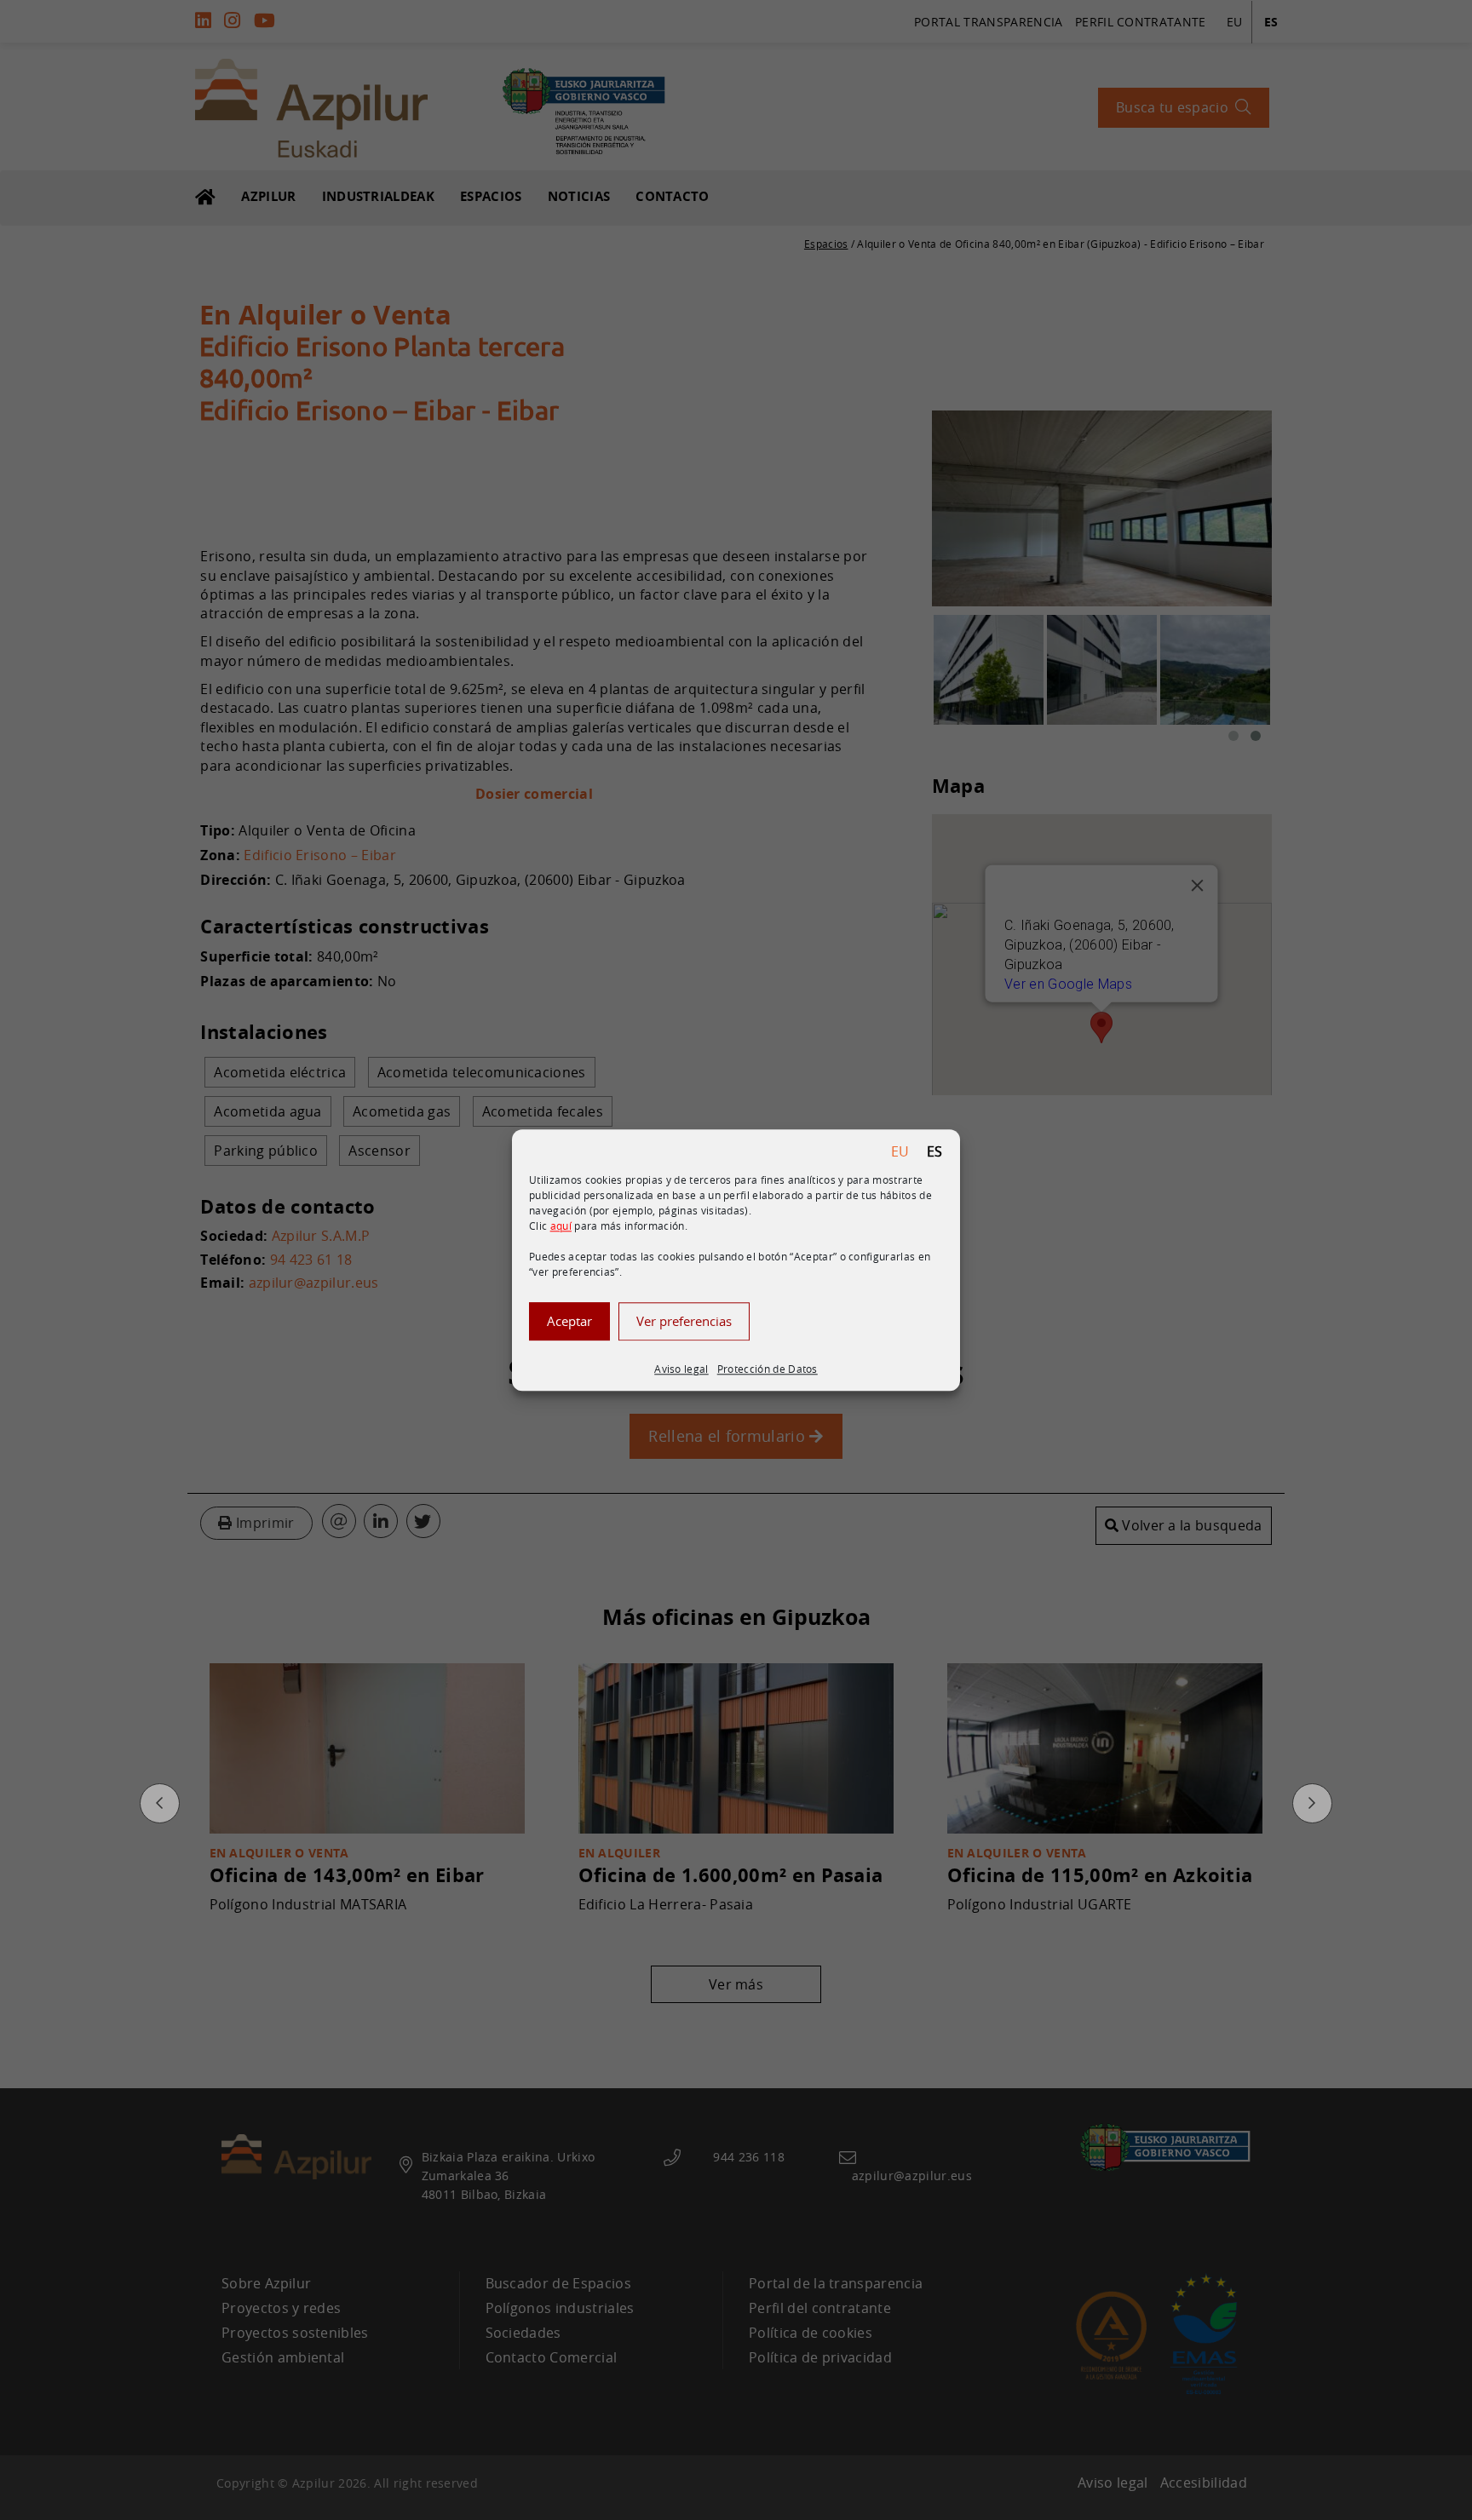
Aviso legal (681, 1369)
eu (900, 1151)
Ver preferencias (684, 1321)
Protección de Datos (768, 1369)
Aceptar (569, 1321)
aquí (561, 1226)
